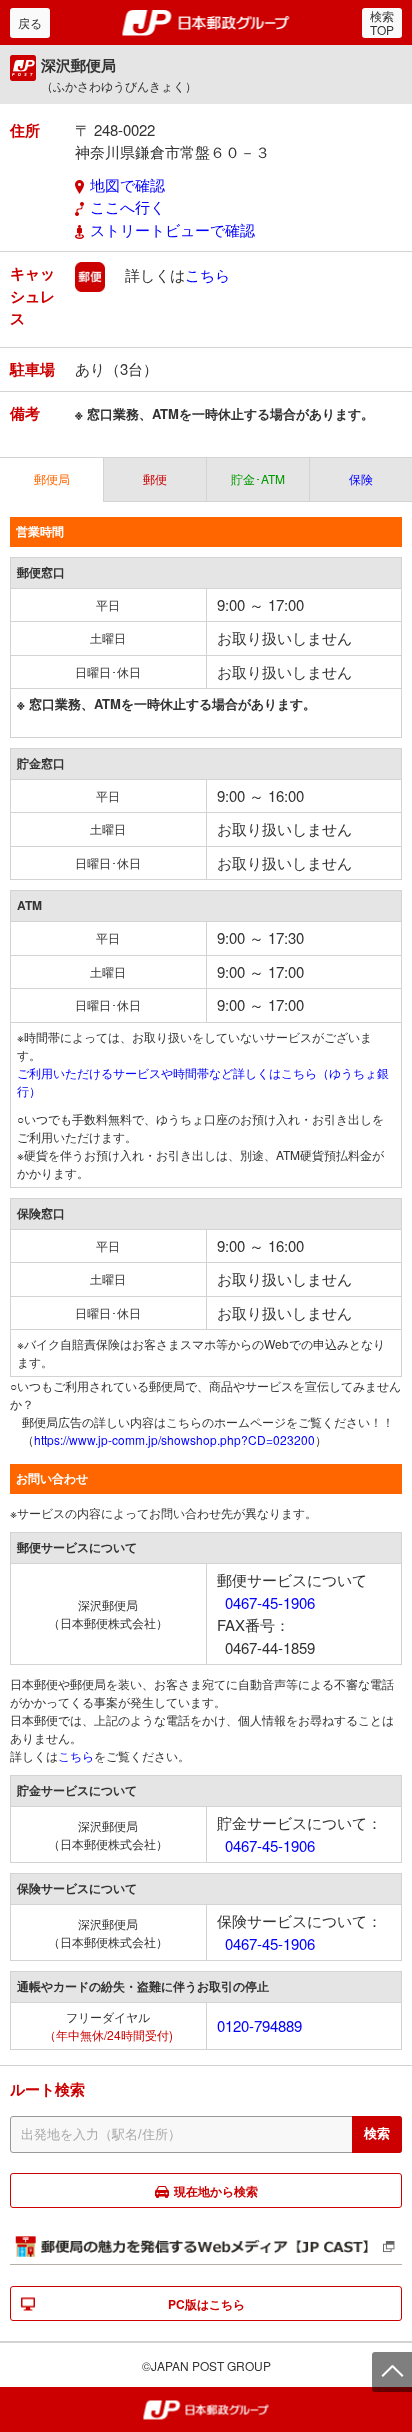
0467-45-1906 (270, 1602)
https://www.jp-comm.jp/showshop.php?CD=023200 (174, 1439)
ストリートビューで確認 (172, 229)
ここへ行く (127, 206)
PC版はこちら (206, 2304)
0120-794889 (259, 2025)
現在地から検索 (216, 2191)
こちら (207, 274)
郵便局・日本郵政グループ (206, 23)
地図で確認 (127, 184)
